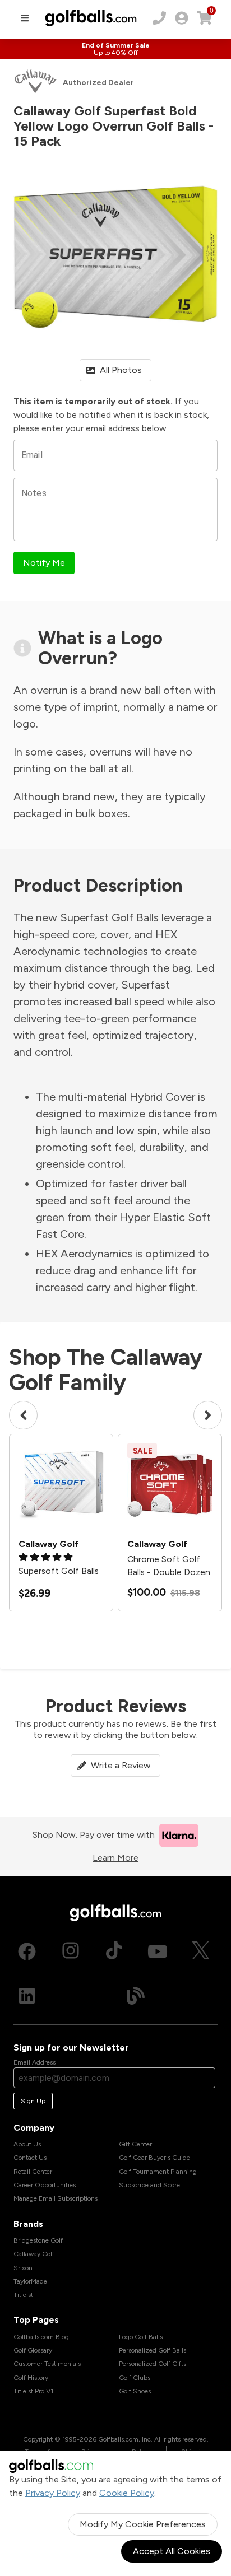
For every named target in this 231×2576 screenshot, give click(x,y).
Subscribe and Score (149, 2185)
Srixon (23, 2268)
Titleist (23, 2295)
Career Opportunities (45, 2185)
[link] (182, 18)
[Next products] (208, 1415)
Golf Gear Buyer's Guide (154, 2158)
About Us (27, 2144)
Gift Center (135, 2144)
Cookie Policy (127, 2493)
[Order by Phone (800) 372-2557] (159, 18)
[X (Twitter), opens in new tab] (201, 1951)
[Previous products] (23, 1415)
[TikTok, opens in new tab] (114, 1951)
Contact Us (30, 2158)
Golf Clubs (135, 2378)
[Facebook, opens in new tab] (27, 1951)
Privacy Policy (53, 2493)
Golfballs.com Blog (41, 2337)
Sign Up (33, 2101)
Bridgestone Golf (38, 2240)
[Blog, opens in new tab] (136, 1995)
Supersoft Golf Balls (59, 1571)
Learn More (115, 1858)
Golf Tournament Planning (158, 2172)
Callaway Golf (34, 2254)
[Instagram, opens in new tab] (71, 1951)
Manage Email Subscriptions (56, 2198)
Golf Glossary (33, 2350)
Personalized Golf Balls (153, 2350)
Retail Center (33, 2172)
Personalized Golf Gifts (153, 2364)
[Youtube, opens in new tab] (158, 1951)
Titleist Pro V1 (33, 2391)
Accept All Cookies (172, 2551)
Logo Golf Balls (141, 2337)
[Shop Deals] (115, 49)
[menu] (25, 18)
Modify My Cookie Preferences (143, 2524)
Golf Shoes (135, 2391)
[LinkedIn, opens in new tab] (27, 1995)
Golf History (31, 2378)
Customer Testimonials (47, 2364)
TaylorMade (30, 2281)
